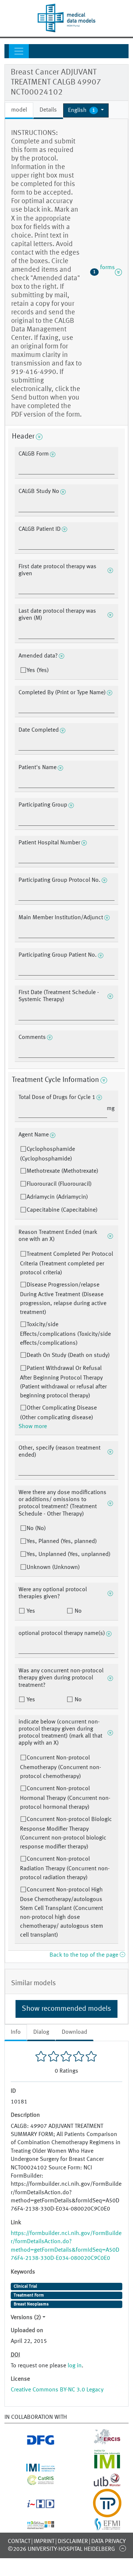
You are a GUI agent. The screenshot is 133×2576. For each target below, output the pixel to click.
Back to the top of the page (85, 1955)
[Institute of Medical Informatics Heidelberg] (33, 2467)
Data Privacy (108, 2542)
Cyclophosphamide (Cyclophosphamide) (47, 1154)
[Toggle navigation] (19, 51)
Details (48, 110)
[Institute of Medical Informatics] (100, 2467)
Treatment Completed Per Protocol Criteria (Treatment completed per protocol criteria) (66, 1264)
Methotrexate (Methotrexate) (62, 1171)
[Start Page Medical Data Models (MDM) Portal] (66, 18)
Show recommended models (66, 2009)
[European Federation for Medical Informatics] (100, 2527)
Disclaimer (73, 2542)
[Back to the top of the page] (122, 2548)
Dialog (41, 2032)
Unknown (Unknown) (53, 1567)
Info (16, 2032)
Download (74, 2032)
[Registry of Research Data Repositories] (33, 2525)
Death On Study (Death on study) (68, 1355)
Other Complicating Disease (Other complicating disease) (58, 1413)
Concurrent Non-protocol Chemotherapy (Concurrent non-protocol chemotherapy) (61, 1767)
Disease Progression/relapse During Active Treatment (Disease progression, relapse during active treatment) (63, 1299)
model (19, 110)
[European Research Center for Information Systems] (100, 2442)
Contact (19, 2542)
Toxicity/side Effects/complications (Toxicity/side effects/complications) (65, 1334)
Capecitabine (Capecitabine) (62, 1210)
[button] (86, 110)
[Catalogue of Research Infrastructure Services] (33, 2482)
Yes (30, 1611)
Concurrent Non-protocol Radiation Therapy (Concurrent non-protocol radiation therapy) (65, 1868)
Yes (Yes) (38, 671)
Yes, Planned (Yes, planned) (62, 1542)
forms (104, 272)
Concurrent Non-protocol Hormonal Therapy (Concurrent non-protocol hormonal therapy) (65, 1798)
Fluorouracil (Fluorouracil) (59, 1184)
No (77, 1611)
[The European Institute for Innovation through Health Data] (33, 2505)
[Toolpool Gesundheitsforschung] (100, 2513)
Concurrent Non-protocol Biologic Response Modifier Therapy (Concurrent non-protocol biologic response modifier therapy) (66, 1833)
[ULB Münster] (100, 2484)
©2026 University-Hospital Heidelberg (61, 2549)
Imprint (44, 2542)
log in (75, 2366)
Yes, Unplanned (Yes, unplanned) (69, 1554)
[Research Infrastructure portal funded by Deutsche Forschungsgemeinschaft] (33, 2442)
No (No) (36, 1529)
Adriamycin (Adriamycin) (57, 1197)
